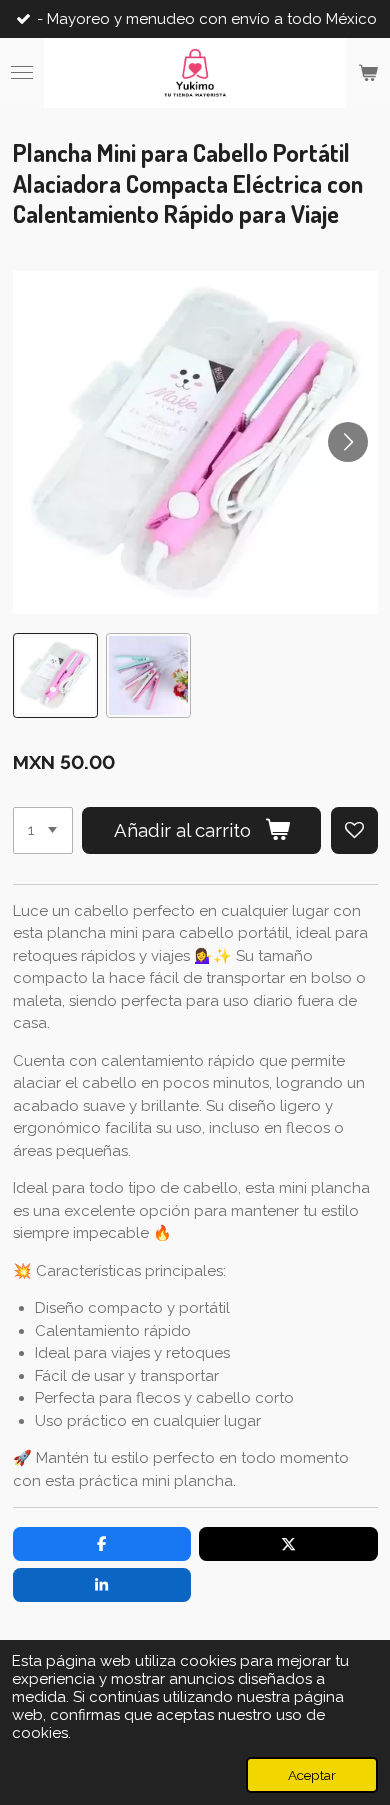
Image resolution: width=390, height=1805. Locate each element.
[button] (55, 675)
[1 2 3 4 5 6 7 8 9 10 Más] (43, 830)
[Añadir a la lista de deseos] (354, 830)
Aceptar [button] (312, 1775)
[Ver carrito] (368, 73)
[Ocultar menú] (22, 73)
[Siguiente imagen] (348, 442)
